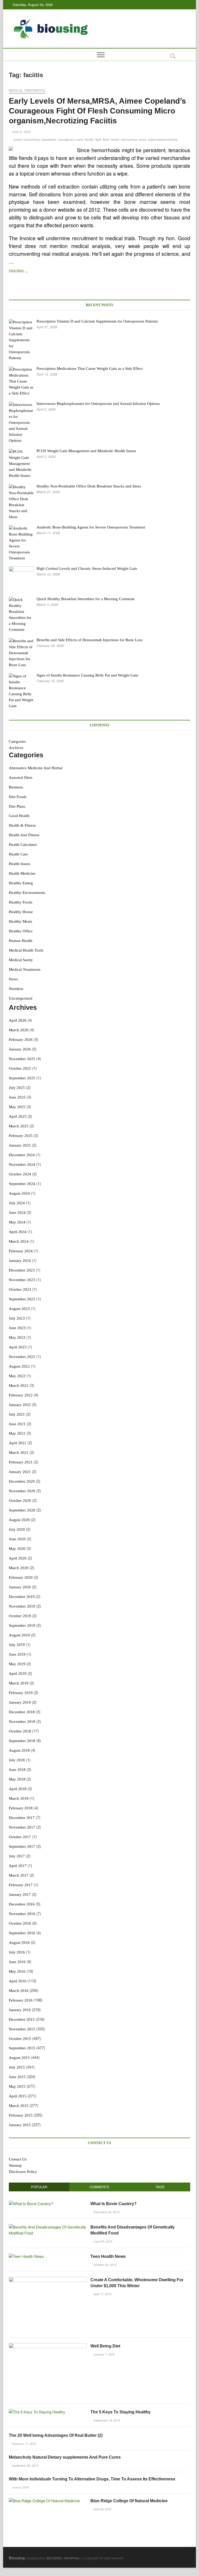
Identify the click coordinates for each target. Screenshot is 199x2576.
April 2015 (18, 2096)
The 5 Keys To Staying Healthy (120, 2412)
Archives (16, 748)
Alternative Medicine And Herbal (36, 768)
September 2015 (22, 2048)
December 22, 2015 (106, 2212)
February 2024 (21, 1251)
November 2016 (22, 1914)
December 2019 (22, 1597)
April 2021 (18, 1443)
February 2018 (21, 1808)
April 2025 (18, 1116)
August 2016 (19, 1943)
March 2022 (19, 1386)
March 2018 (19, 1798)
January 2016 (20, 2010)
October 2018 (20, 1731)
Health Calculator (23, 845)
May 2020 (17, 1549)
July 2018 (17, 1760)
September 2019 (22, 1625)
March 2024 (19, 1241)
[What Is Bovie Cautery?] (31, 2203)
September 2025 (22, 1078)
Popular (39, 2187)
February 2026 (21, 1040)
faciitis (89, 140)
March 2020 (19, 1568)
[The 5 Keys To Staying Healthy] (37, 2412)
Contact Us (18, 2159)
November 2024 (22, 1165)
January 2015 (20, 2125)
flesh (106, 140)
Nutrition (16, 989)
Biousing (17, 2558)
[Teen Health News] (26, 2256)
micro (143, 140)
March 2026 (19, 1030)
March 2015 (19, 2106)
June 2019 (17, 1654)
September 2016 (22, 1933)
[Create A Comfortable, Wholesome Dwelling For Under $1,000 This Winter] (48, 2280)
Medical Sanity (21, 960)
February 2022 (21, 1395)
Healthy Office (21, 931)
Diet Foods (18, 797)
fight (98, 140)
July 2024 (17, 1203)
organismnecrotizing (163, 140)
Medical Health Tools (26, 950)
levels (115, 140)
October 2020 (20, 1501)
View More (31, 271)
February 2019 (21, 1693)
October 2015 (20, 2039)
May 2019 (17, 1664)
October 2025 (20, 1068)
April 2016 (18, 1981)
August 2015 (19, 2058)
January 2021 (20, 1472)
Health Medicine (22, 873)
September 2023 (22, 1299)
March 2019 (19, 1683)
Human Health (21, 941)
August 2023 (19, 1309)
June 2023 (17, 1328)
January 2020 (20, 1587)
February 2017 (21, 1885)
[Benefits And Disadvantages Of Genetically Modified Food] (48, 2227)
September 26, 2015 (25, 2465)
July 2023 (17, 1318)
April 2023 (18, 1347)
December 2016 (22, 1904)
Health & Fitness (22, 825)
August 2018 (19, 1750)
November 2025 (22, 1059)
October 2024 (20, 1174)
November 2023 (22, 1280)
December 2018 (22, 1712)
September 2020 (22, 1510)
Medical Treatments (27, 91)
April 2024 (18, 1232)
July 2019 (17, 1645)
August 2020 (19, 1520)
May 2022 (17, 1376)
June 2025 (17, 1097)
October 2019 (20, 1616)
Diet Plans (17, 806)
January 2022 (20, 1405)
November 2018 (22, 1722)
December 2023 (22, 1270)
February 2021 (21, 1462)
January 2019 (20, 1702)
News (13, 979)
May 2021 (17, 1433)
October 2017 (20, 1837)
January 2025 (20, 1145)
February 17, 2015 (24, 2444)
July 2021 (17, 1414)
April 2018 (18, 1789)
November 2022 (22, 1357)
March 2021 (19, 1453)
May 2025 (17, 1107)
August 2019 (19, 1635)
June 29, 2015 (102, 2241)
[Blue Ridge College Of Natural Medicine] (44, 2501)
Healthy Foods (21, 902)
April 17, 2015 (102, 2294)
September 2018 (22, 1741)
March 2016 (19, 1991)
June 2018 (17, 1770)
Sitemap (15, 2165)
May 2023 (17, 1337)
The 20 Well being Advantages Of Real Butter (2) (56, 2435)
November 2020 (22, 1491)
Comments (99, 2187)
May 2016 (17, 1971)
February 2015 (21, 2115)
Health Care (18, 854)
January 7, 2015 (104, 2354)
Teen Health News (108, 2256)
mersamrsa (129, 140)
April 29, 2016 (102, 2509)
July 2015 (17, 2067)
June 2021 (17, 1424)
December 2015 (22, 2019)
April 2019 (18, 1674)
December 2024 (22, 1155)
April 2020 (18, 1558)
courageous (66, 140)
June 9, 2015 (20, 2487)
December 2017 (22, 1818)
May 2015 (17, 2086)
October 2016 (20, 1923)
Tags (160, 2187)
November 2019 (22, 1606)
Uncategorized (21, 998)
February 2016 (21, 2000)
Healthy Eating (21, 883)
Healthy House (21, 912)
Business (16, 787)
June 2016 (17, 1962)
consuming (32, 140)
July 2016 (17, 1952)
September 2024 (22, 1184)
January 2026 (20, 1049)
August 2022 (19, 1366)
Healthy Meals (20, 921)
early (80, 140)
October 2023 (20, 1289)
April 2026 (18, 1020)
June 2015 (17, 2077)
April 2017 (18, 1866)
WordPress (72, 2558)
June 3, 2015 (21, 132)
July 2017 (17, 1856)
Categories (17, 741)
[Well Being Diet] (48, 2346)
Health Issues (20, 864)
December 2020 (22, 1481)
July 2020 (17, 1529)
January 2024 (20, 1261)
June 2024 (17, 1213)
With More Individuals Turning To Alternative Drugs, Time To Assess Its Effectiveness (92, 2479)
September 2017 (22, 1846)
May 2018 (17, 1779)
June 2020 (17, 1539)
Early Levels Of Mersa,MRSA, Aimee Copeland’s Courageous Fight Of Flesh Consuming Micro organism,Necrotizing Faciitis (97, 111)
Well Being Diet (105, 2346)
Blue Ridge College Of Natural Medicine (129, 2501)
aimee (18, 140)
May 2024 (17, 1222)
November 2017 (22, 1827)
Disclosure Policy (23, 2172)
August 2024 (19, 1193)
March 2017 (19, 1875)
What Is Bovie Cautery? (113, 2204)
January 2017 (20, 1895)
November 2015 (22, 2029)
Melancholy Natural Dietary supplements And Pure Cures (65, 2457)
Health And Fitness (24, 835)
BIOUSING (54, 2558)
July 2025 (17, 1088)
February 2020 (21, 1577)
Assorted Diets (21, 778)
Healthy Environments (27, 893)
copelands (49, 140)
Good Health (19, 816)
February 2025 (21, 1136)
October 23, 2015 (105, 2265)
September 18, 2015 (106, 2420)
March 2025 (19, 1126)
